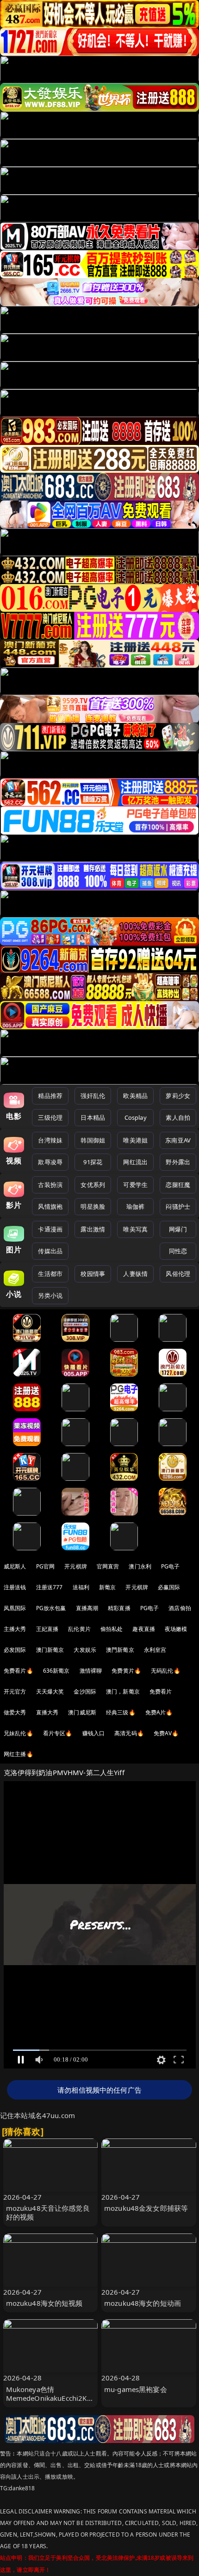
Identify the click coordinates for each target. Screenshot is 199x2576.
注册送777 (50, 1587)
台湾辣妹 (50, 1140)
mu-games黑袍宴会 (136, 2389)
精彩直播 (119, 1608)
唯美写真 (135, 1229)
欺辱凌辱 (50, 1162)
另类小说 (50, 1295)
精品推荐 (50, 1096)
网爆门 (178, 1229)
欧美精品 (135, 1096)
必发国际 (15, 1650)
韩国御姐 (93, 1140)
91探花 (93, 1162)
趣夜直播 (144, 1629)
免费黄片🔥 (126, 1671)
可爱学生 (135, 1185)
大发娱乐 (85, 1650)
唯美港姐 (135, 1140)
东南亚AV (178, 1140)
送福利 (81, 1587)
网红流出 (135, 1162)
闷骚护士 (178, 1206)
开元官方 (15, 1691)
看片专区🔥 (58, 1733)
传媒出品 (50, 1251)
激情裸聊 (91, 1671)
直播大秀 (47, 1712)
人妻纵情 (135, 1274)
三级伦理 (50, 1117)
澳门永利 (140, 1566)
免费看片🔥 (19, 1671)
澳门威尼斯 (82, 1712)
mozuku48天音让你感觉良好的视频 (48, 2212)
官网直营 (108, 1566)
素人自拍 (178, 1117)
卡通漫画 (50, 1229)
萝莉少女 (178, 1096)
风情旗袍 (50, 1206)
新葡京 (107, 1587)
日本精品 (93, 1117)
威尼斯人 (15, 1566)
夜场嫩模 (176, 1629)
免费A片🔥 (159, 1712)
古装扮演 (50, 1185)
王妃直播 (47, 1629)
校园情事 (93, 1274)
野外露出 (178, 1162)
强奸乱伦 (93, 1096)
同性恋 (178, 1251)
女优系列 (93, 1185)
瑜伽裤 (135, 1206)
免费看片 (161, 1691)
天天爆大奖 (50, 1691)
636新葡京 (56, 1671)
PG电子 (171, 1566)
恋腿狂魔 (178, 1185)
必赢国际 (169, 1587)
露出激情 (93, 1229)
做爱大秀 (15, 1712)
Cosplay (136, 1117)
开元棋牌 (76, 1566)
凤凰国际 (15, 1608)
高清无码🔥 (129, 1733)
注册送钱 (15, 1587)
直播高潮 (87, 1608)
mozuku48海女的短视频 (44, 2303)
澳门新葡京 (50, 1650)
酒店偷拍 (180, 1608)
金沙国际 (85, 1691)
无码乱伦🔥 (166, 1671)
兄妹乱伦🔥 (19, 1733)
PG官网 (46, 1566)
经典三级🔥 (121, 1712)
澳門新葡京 (120, 1650)
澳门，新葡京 (123, 1691)
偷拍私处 (112, 1629)
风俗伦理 (178, 1274)
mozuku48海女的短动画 (143, 2303)
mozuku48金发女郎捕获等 (146, 2208)
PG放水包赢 (51, 1608)
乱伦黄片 (79, 1629)
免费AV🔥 (166, 1733)
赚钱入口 (94, 1733)
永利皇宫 (155, 1650)
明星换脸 (93, 1206)
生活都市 (50, 1274)
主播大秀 (15, 1629)
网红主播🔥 (19, 1754)
